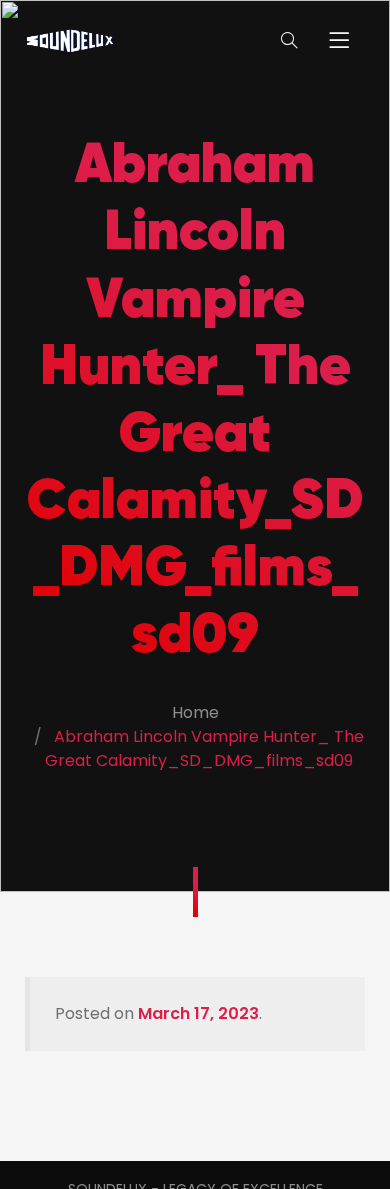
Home (195, 712)
